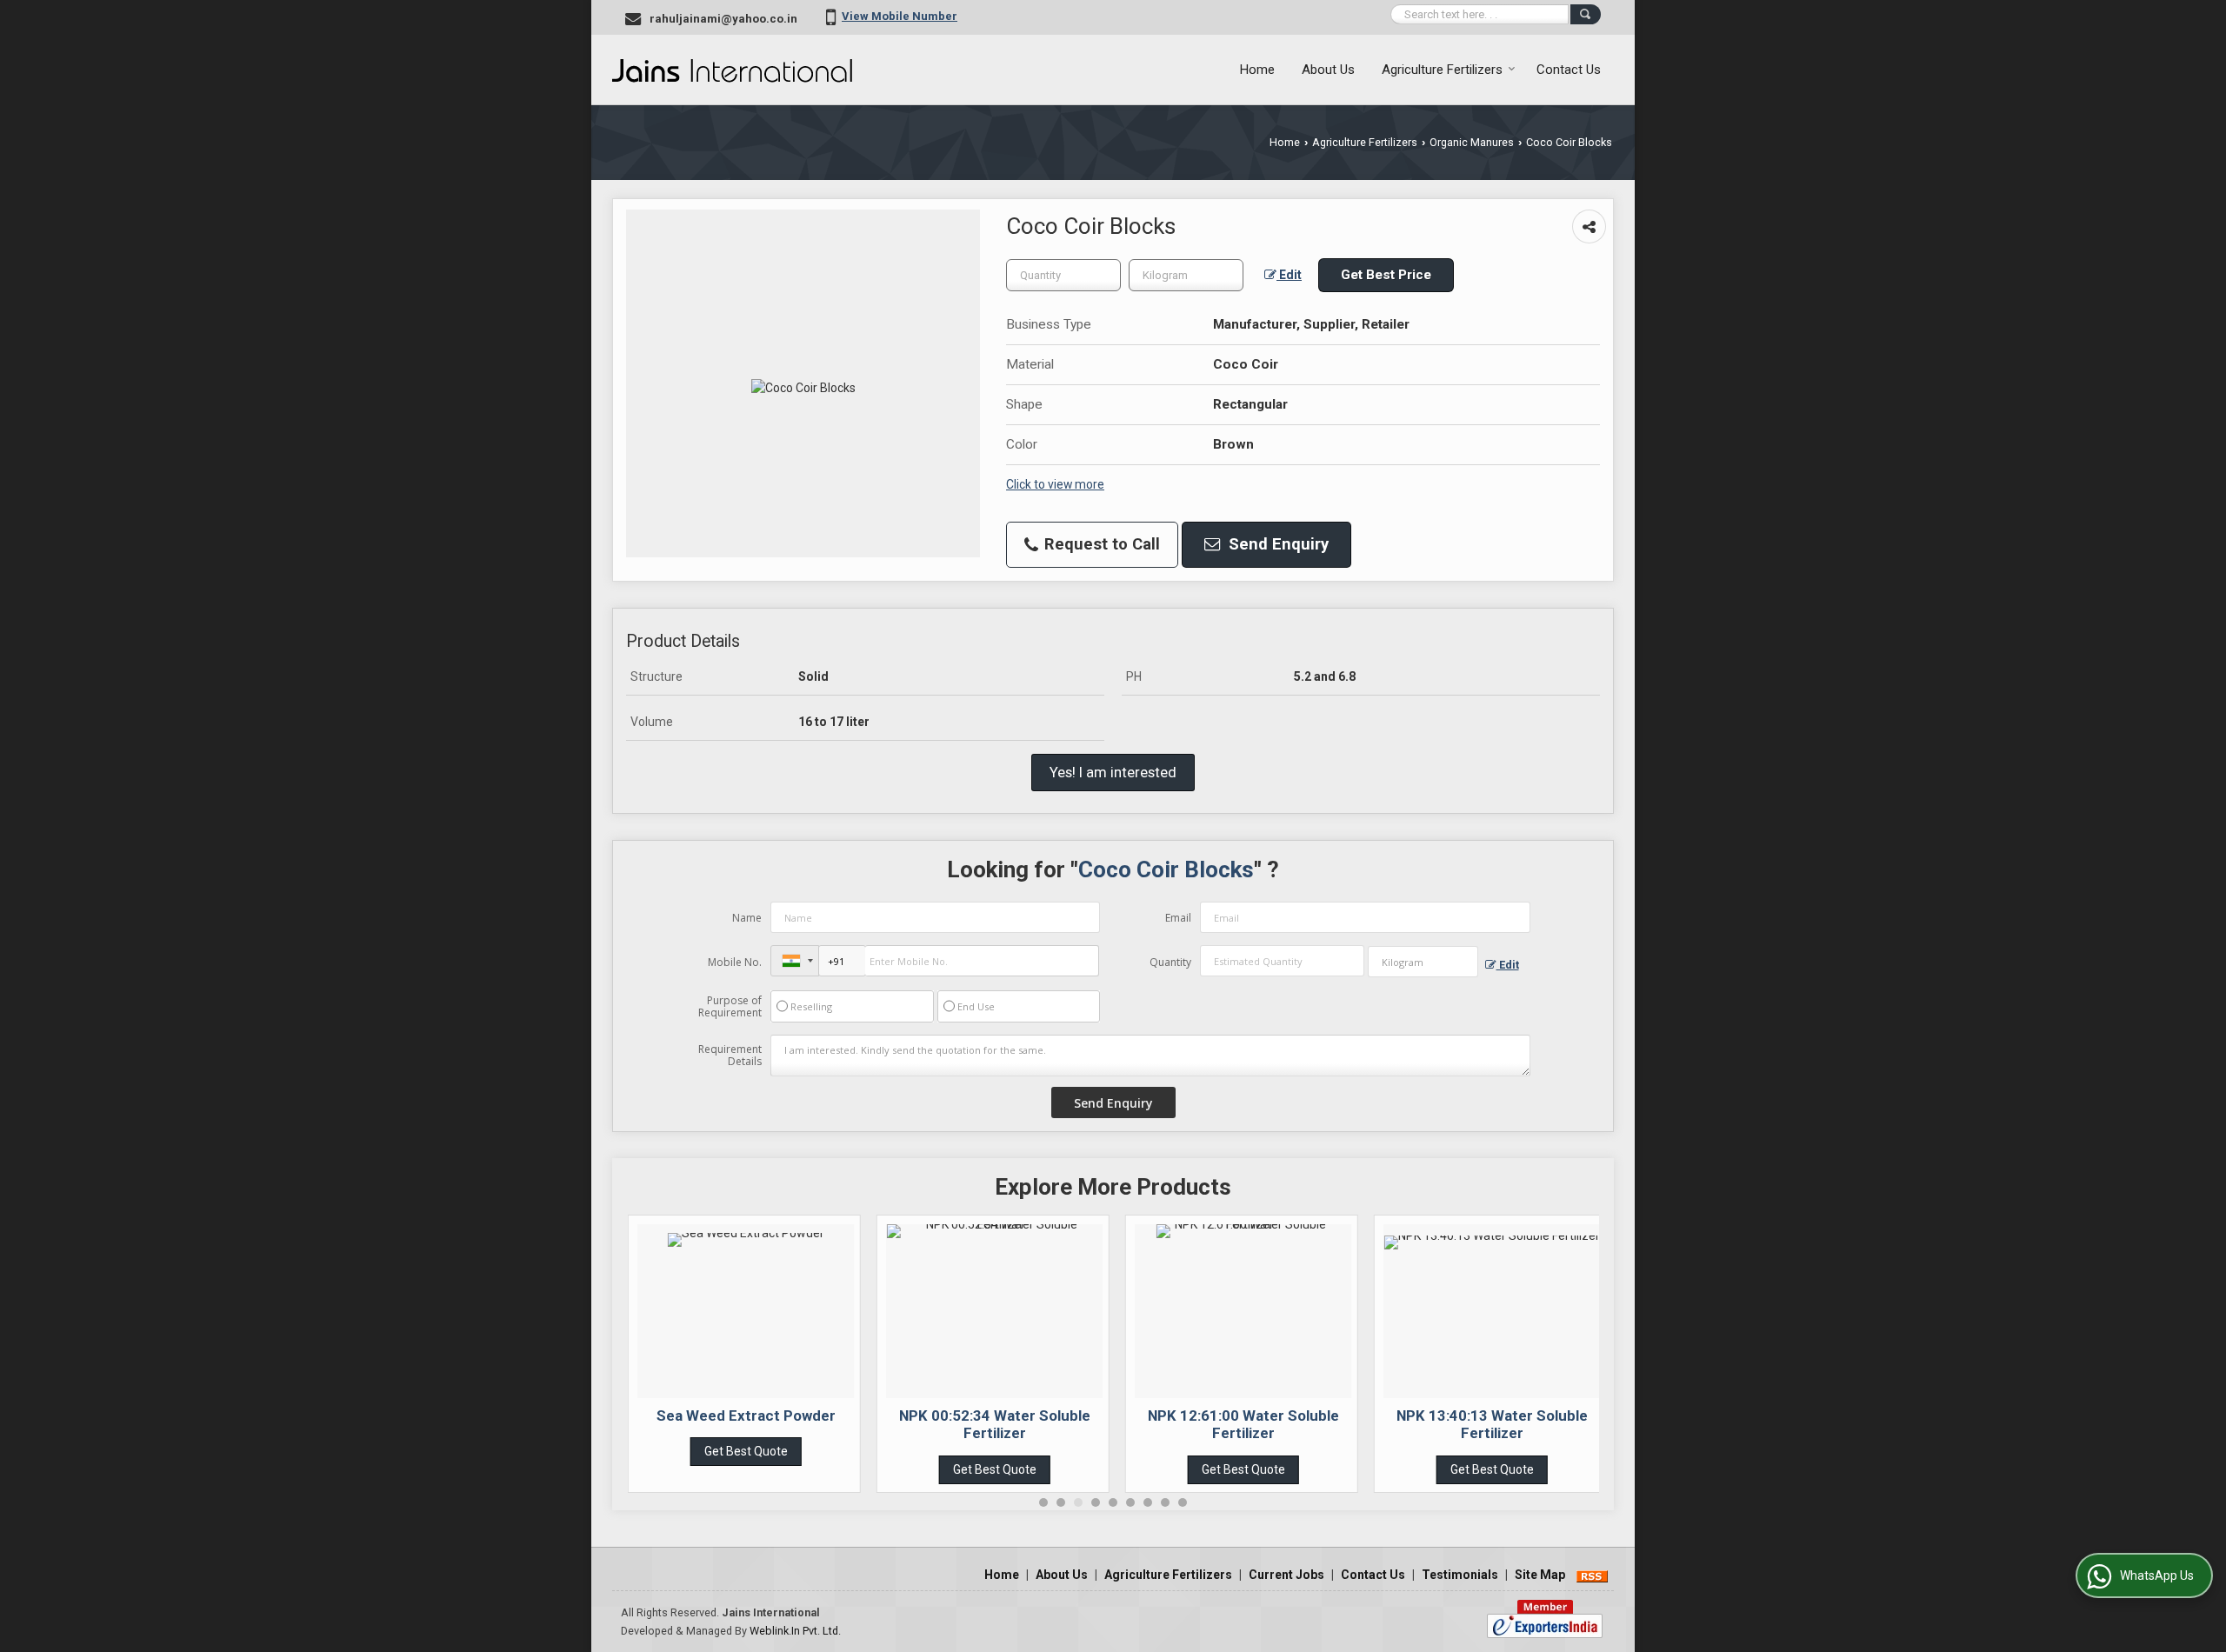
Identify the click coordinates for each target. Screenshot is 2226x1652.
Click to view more (1055, 484)
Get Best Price (1386, 275)
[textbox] (1186, 275)
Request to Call (1100, 544)
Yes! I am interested (1113, 772)
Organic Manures (1472, 142)
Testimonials (1460, 1575)
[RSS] (1592, 1575)
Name (747, 918)
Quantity (1170, 962)
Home (1257, 70)
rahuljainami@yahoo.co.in (723, 19)
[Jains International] (732, 70)
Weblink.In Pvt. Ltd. (795, 1631)
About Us (1328, 70)
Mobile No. (735, 962)
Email (1178, 918)
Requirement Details (730, 1056)
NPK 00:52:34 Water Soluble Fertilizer (995, 1424)
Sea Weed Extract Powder (746, 1416)
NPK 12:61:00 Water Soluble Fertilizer (1243, 1424)
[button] (900, 16)
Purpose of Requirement (730, 1007)
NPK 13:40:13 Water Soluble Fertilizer (1492, 1424)
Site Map (1540, 1575)
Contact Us (1569, 70)
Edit (1289, 275)
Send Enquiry (1276, 544)
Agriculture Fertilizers (1442, 70)
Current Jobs (1286, 1575)
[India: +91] (795, 961)
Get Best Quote (746, 1451)
